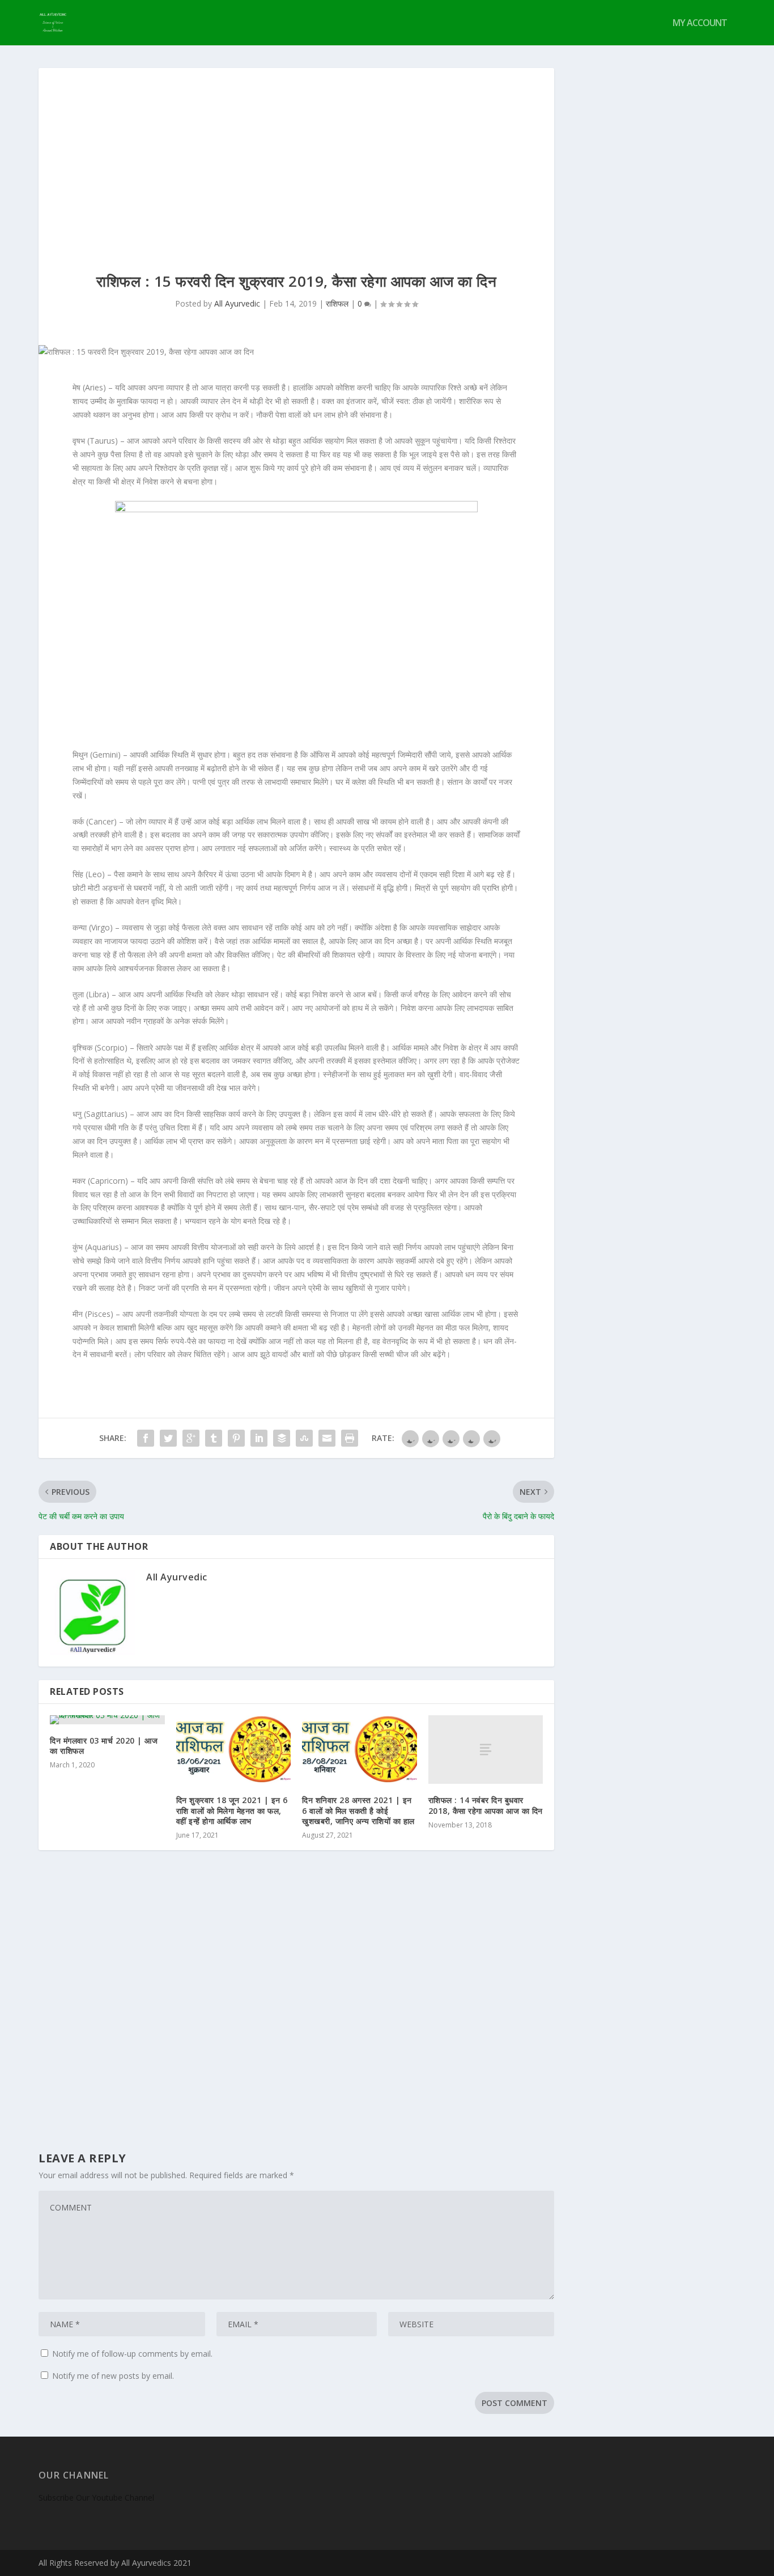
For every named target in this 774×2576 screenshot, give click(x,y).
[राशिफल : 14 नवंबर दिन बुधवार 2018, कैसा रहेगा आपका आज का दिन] (486, 1750)
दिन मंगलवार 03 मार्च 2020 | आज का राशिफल (104, 1746)
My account (700, 24)
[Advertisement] (296, 153)
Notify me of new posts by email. (113, 2376)
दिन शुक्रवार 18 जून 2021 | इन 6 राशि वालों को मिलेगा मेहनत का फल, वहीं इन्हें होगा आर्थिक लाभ (232, 1810)
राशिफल (337, 303)
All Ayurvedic (237, 303)
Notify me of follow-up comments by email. (132, 2354)
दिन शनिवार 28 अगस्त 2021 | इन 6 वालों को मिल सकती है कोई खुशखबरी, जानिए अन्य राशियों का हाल (358, 1810)
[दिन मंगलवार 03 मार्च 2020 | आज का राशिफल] (107, 1720)
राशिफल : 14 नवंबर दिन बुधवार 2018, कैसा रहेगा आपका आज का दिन (486, 1805)
